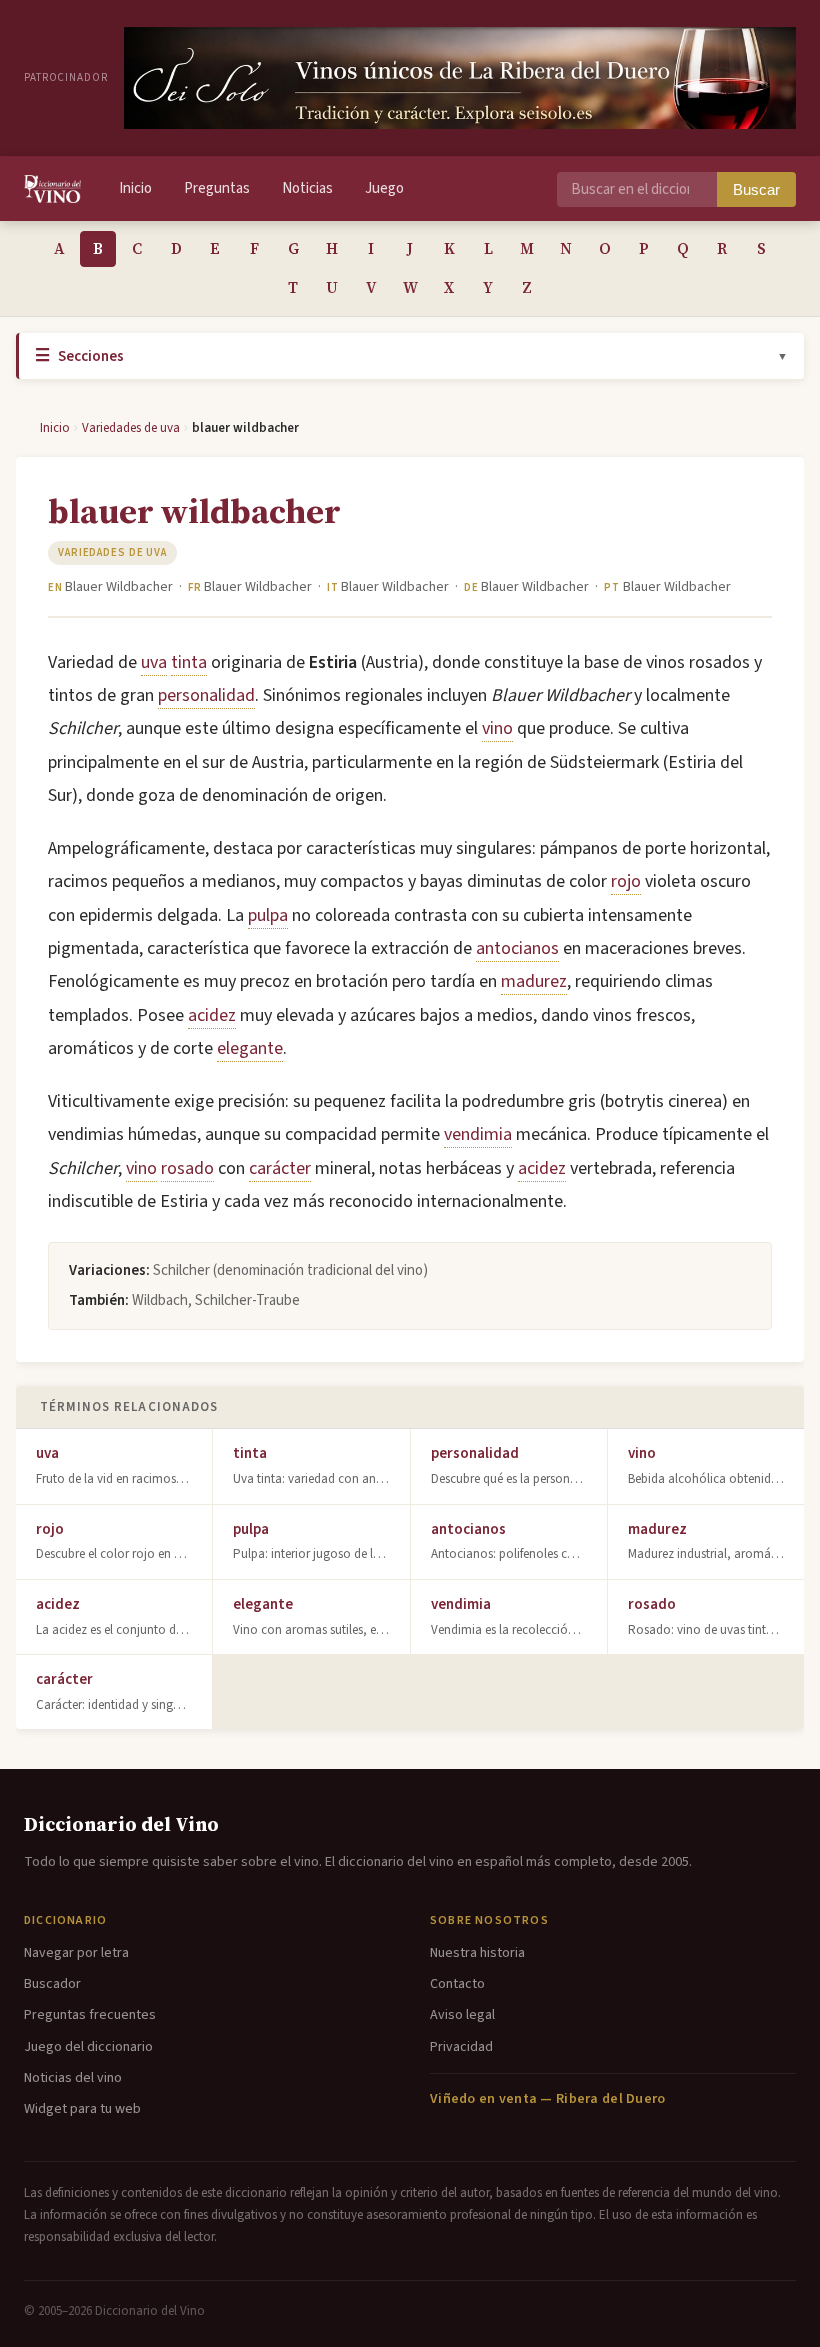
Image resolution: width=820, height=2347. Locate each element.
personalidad (206, 695)
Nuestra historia (477, 1953)
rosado (187, 1168)
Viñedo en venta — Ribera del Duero (548, 2099)
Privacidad (461, 2047)
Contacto (457, 1984)
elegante (250, 1048)
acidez (212, 1015)
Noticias (307, 188)
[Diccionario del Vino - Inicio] (52, 189)
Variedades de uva (131, 428)
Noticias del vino (73, 2078)
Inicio (135, 188)
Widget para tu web (82, 2109)
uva (154, 662)
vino (497, 728)
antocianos (517, 948)
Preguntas (217, 188)
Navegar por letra (76, 1953)
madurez (534, 981)
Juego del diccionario (88, 2047)
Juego (384, 188)
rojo (626, 881)
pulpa (268, 915)
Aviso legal (462, 2015)
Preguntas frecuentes (90, 2015)
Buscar (756, 189)
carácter (280, 1168)
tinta (189, 662)
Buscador (52, 1984)
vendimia (478, 1134)
